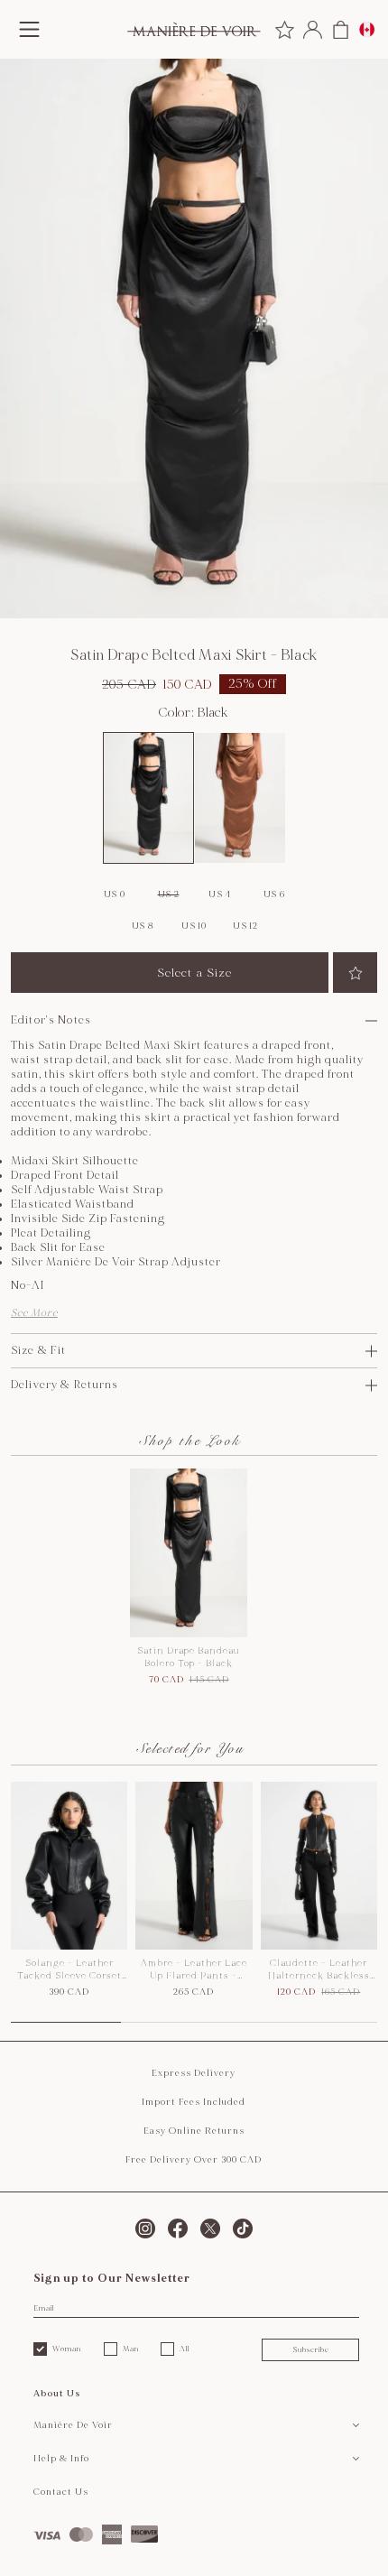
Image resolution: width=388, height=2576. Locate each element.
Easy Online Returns (194, 2131)
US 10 (194, 926)
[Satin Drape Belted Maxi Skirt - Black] (149, 798)
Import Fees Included (194, 2102)
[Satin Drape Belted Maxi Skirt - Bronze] (240, 798)
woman (67, 2349)
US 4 (220, 894)
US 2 (169, 894)
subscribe (311, 2349)
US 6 (274, 894)
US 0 (115, 894)
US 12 (245, 926)
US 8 (143, 926)
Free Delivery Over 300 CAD (194, 2160)
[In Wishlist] (355, 973)
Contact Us (61, 2492)
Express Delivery (194, 2073)
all (185, 2349)
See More (34, 1313)
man (131, 2349)
